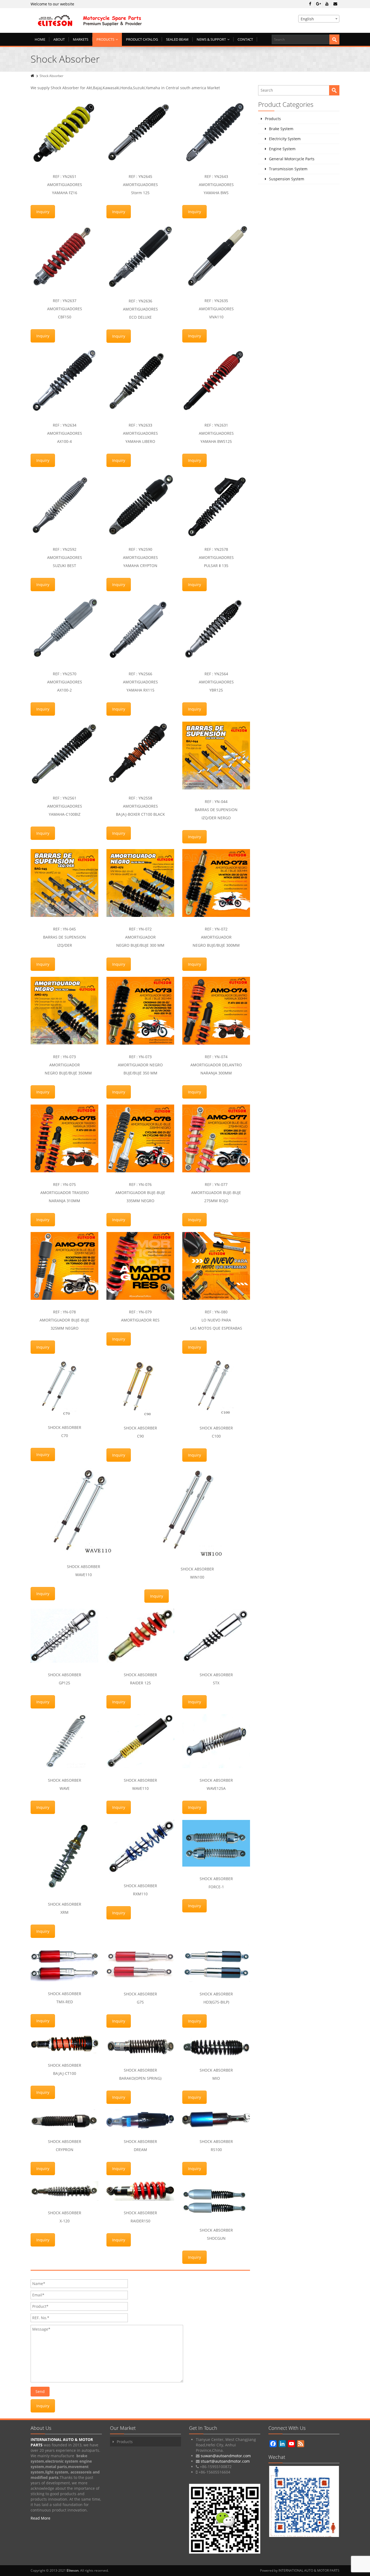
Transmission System (288, 169)
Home (40, 39)
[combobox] (319, 19)
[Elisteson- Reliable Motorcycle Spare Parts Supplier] (136, 20)
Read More (40, 2518)
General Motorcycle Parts (292, 159)
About (59, 39)
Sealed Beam (177, 39)
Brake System (281, 129)
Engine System (282, 149)
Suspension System (287, 179)
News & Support (211, 39)
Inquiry (43, 212)
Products (105, 39)
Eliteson (73, 2570)
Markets (81, 39)
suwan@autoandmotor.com (226, 2456)
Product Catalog (142, 39)
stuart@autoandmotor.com (225, 2461)
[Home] (33, 76)
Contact (245, 39)
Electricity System (285, 139)
